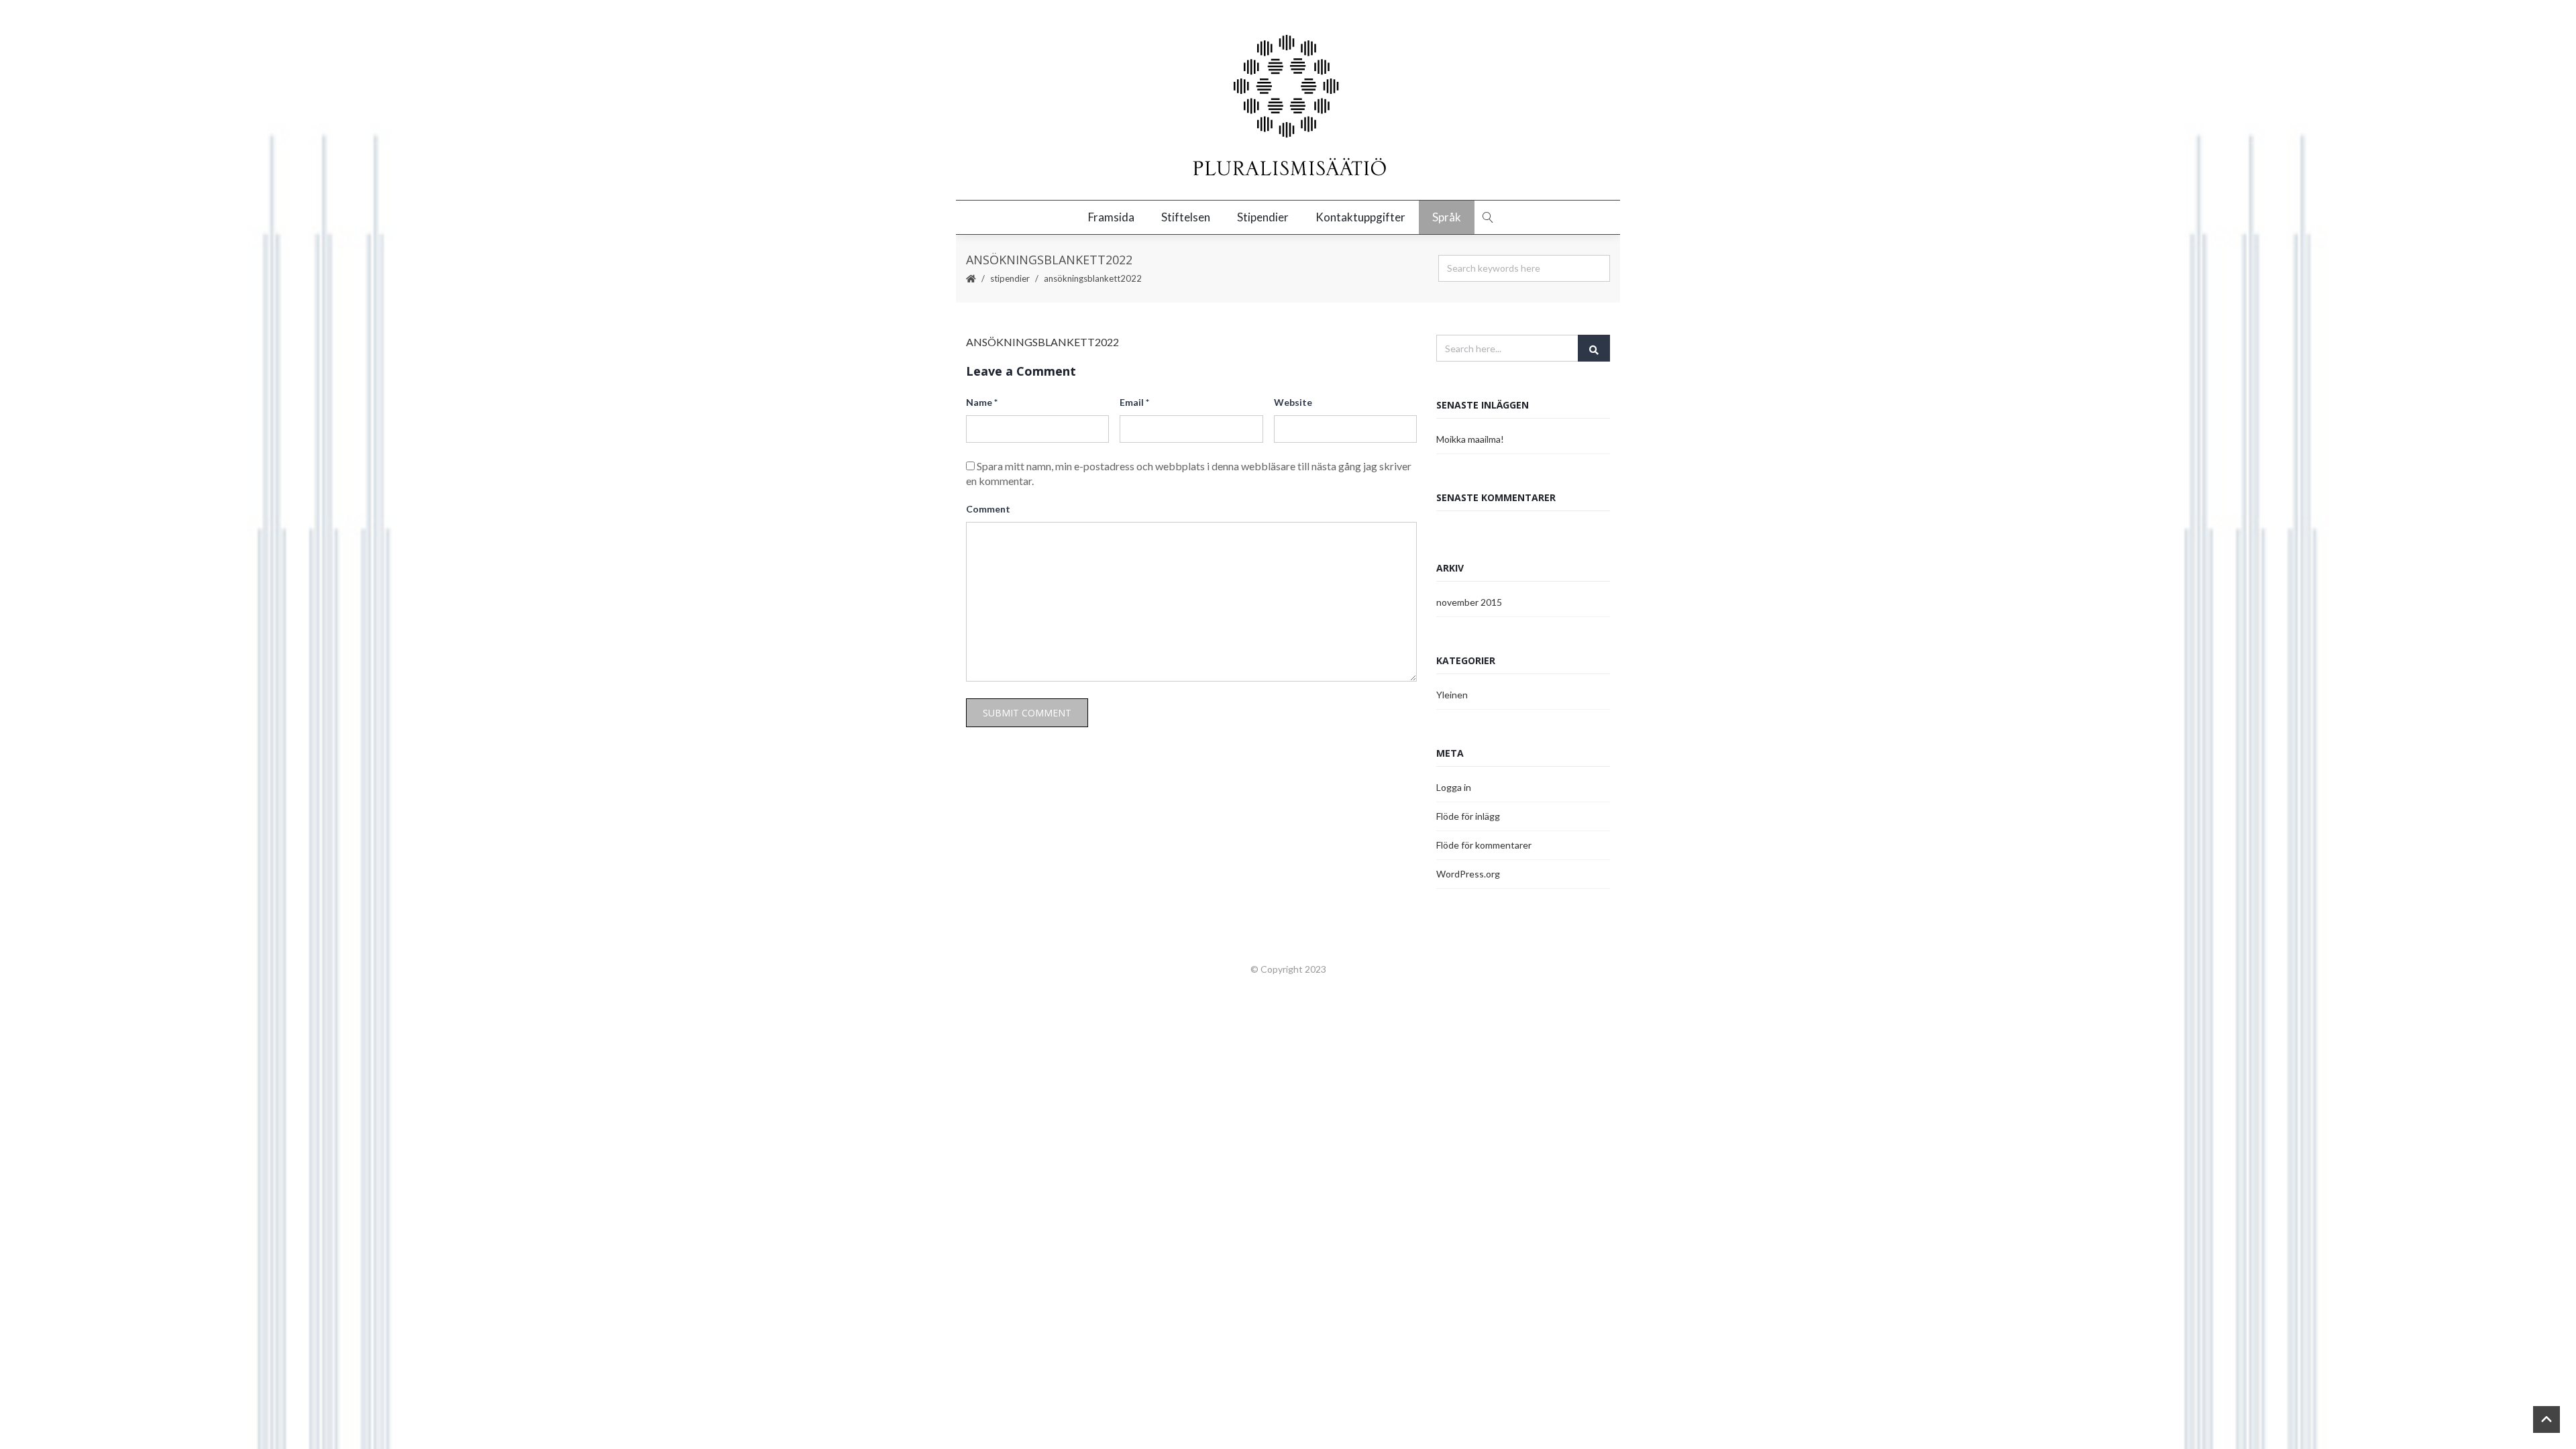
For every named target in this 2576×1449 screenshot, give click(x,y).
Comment (988, 509)
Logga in (1454, 787)
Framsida (1111, 217)
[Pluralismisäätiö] (1288, 107)
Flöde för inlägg (1468, 816)
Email (1134, 402)
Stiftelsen (1186, 217)
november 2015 (1469, 602)
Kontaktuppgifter (1360, 217)
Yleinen (1452, 695)
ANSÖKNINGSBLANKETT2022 (1042, 342)
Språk (1447, 217)
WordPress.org (1468, 874)
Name (982, 402)
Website (1293, 402)
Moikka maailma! (1470, 439)
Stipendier (1263, 217)
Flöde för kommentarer (1484, 845)
